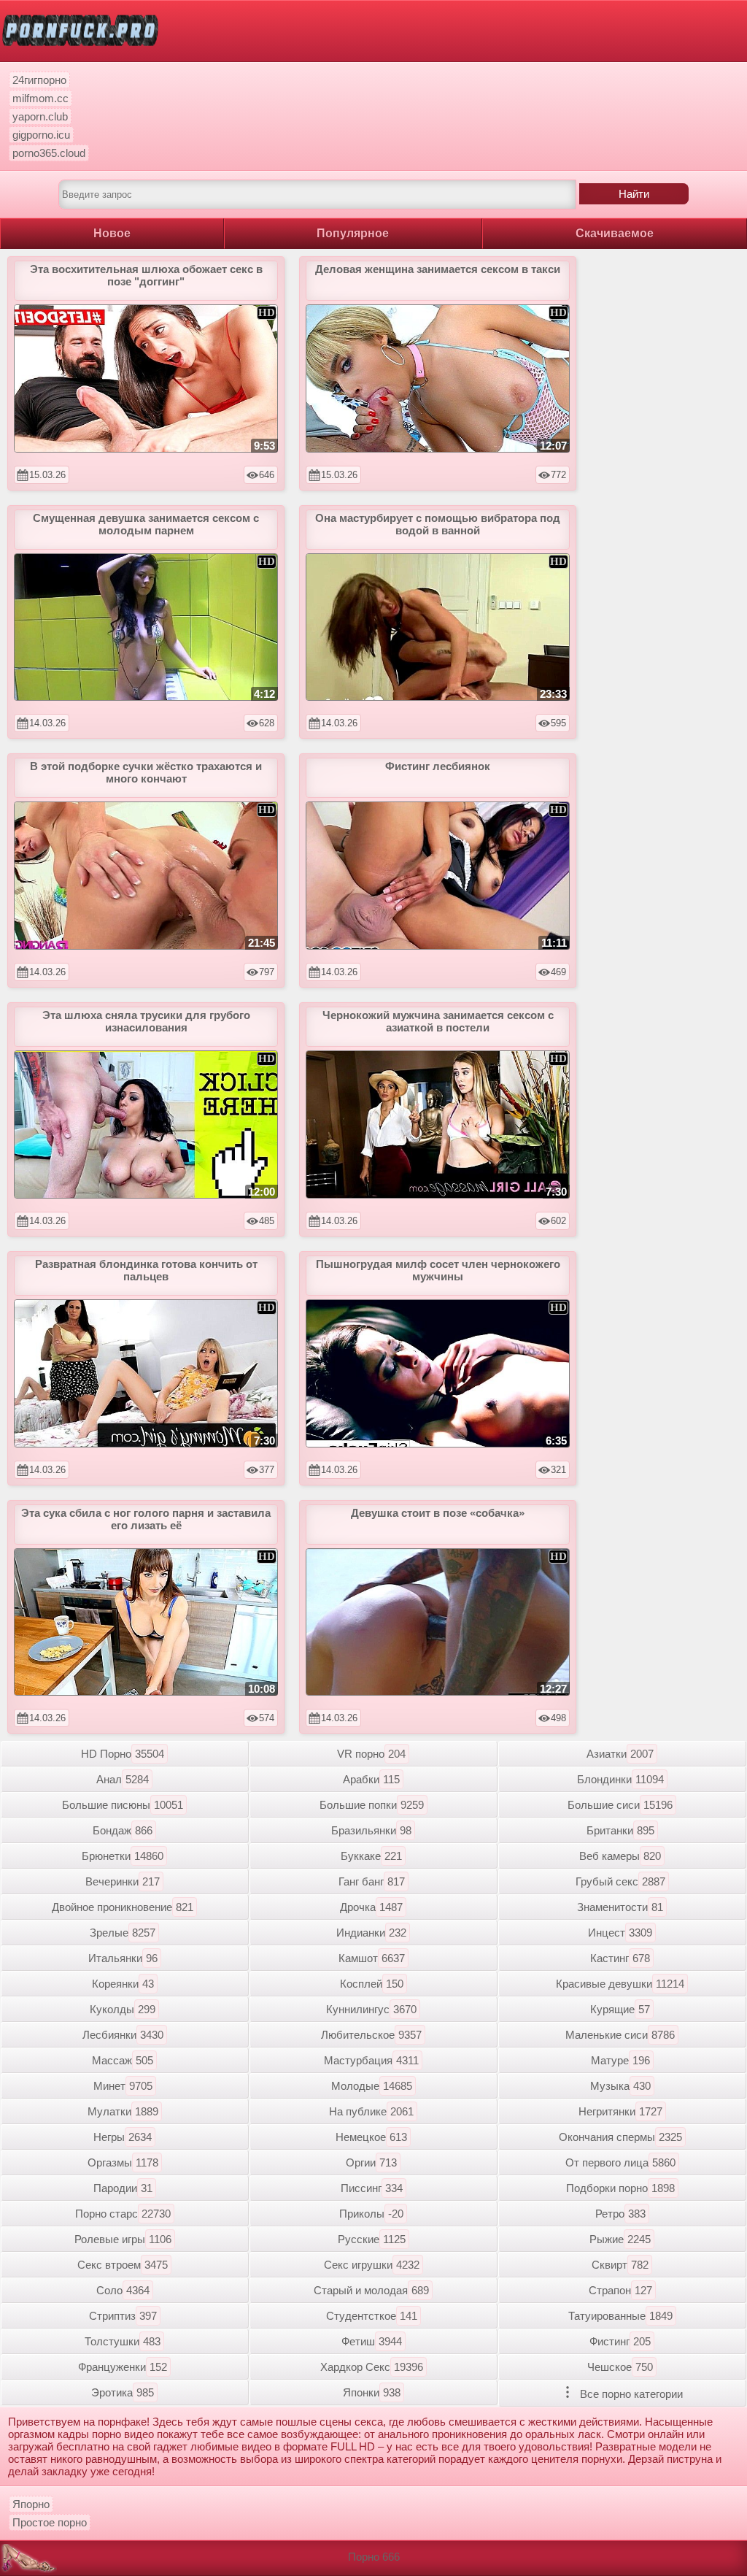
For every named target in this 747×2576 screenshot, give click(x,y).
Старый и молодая (371, 2290)
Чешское (620, 2367)
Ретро (620, 2214)
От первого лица (620, 2162)
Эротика (123, 2392)
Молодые (372, 2086)
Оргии (371, 2162)
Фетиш (372, 2341)
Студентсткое (372, 2316)
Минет (123, 2086)
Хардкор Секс (372, 2367)
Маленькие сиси (620, 2035)
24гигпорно (39, 80)
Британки (620, 1830)
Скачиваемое (615, 233)
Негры (123, 2137)
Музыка (620, 2086)
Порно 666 (374, 2557)
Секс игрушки (372, 2265)
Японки (372, 2392)
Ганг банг (372, 1881)
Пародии (123, 2188)
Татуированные (620, 2316)
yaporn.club (40, 116)
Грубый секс (620, 1881)
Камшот (372, 1958)
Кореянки (123, 1984)
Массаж (123, 2060)
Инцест (620, 1933)
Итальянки (123, 1958)
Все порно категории (630, 2394)
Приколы (371, 2214)
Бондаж (123, 1830)
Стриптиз (123, 2316)
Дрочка (371, 1907)
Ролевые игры (123, 2239)
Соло (123, 2290)
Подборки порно (620, 2188)
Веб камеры (620, 1856)
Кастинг (620, 1958)
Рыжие (620, 2239)
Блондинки (620, 1779)
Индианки (371, 1933)
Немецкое (371, 2137)
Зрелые (123, 1933)
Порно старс (123, 2214)
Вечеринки (123, 1881)
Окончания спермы (620, 2137)
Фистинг (620, 2341)
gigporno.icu (41, 135)
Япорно (31, 2504)
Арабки (371, 1779)
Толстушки (123, 2341)
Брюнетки (123, 1856)
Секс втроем (123, 2265)
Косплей (372, 1984)
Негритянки (620, 2111)
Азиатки (620, 1754)
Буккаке (371, 1856)
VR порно (371, 1754)
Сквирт (620, 2265)
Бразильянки (371, 1830)
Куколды (123, 2009)
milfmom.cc (40, 98)
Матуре (620, 2060)
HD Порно (123, 1754)
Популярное (353, 233)
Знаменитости (620, 1907)
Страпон (620, 2290)
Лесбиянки (123, 2035)
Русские (372, 2239)
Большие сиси (620, 1805)
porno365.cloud (49, 153)
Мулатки (123, 2111)
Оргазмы (123, 2162)
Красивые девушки (620, 1984)
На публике (371, 2111)
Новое (112, 233)
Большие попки (372, 1805)
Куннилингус (371, 2009)
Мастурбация (371, 2060)
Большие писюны (123, 1805)
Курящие (620, 2009)
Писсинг (372, 2188)
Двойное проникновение (123, 1907)
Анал (123, 1779)
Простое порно (50, 2522)
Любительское (371, 2035)
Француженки (123, 2367)
